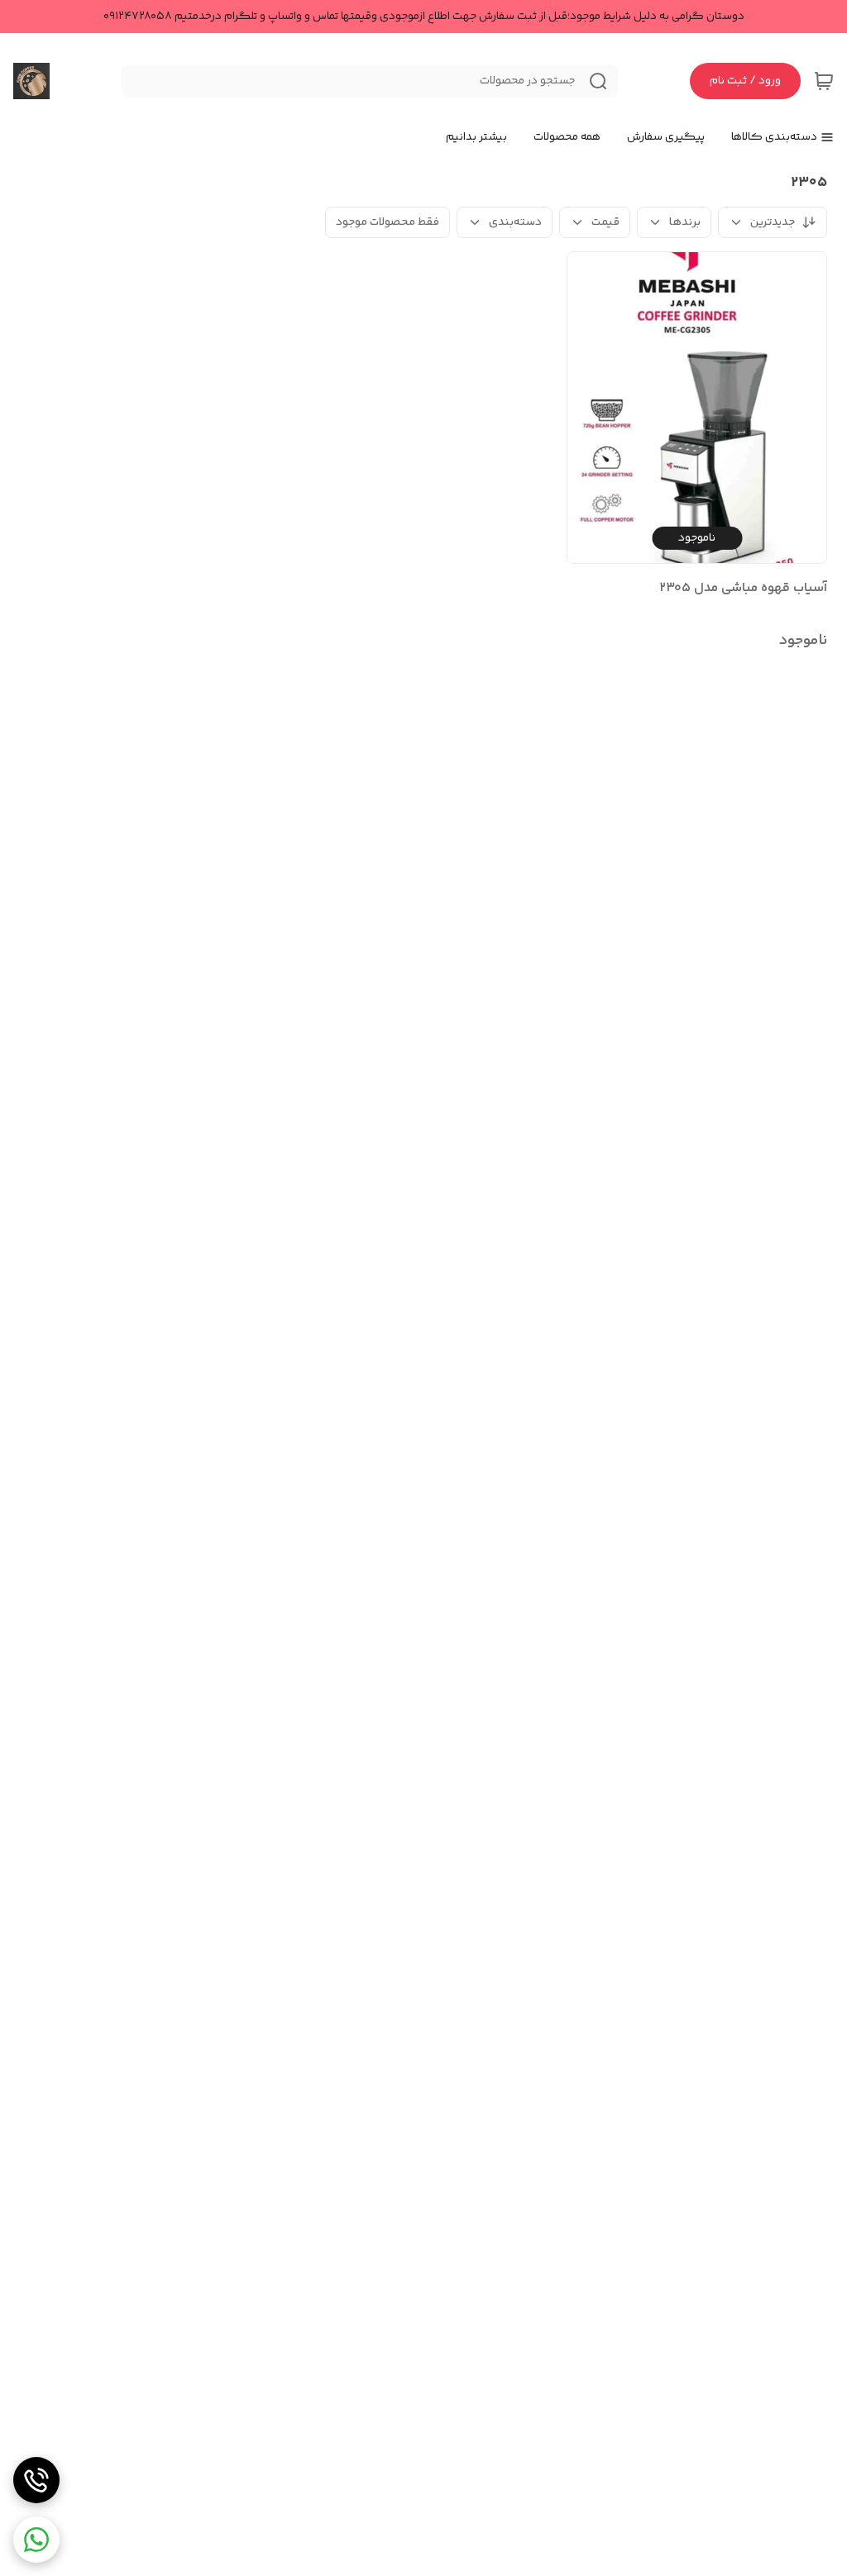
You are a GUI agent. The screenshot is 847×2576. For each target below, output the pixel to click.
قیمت (605, 222)
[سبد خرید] (824, 81)
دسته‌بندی (515, 222)
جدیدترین (773, 222)
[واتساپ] (36, 2540)
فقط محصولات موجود (388, 222)
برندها (685, 222)
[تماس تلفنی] (36, 2480)
